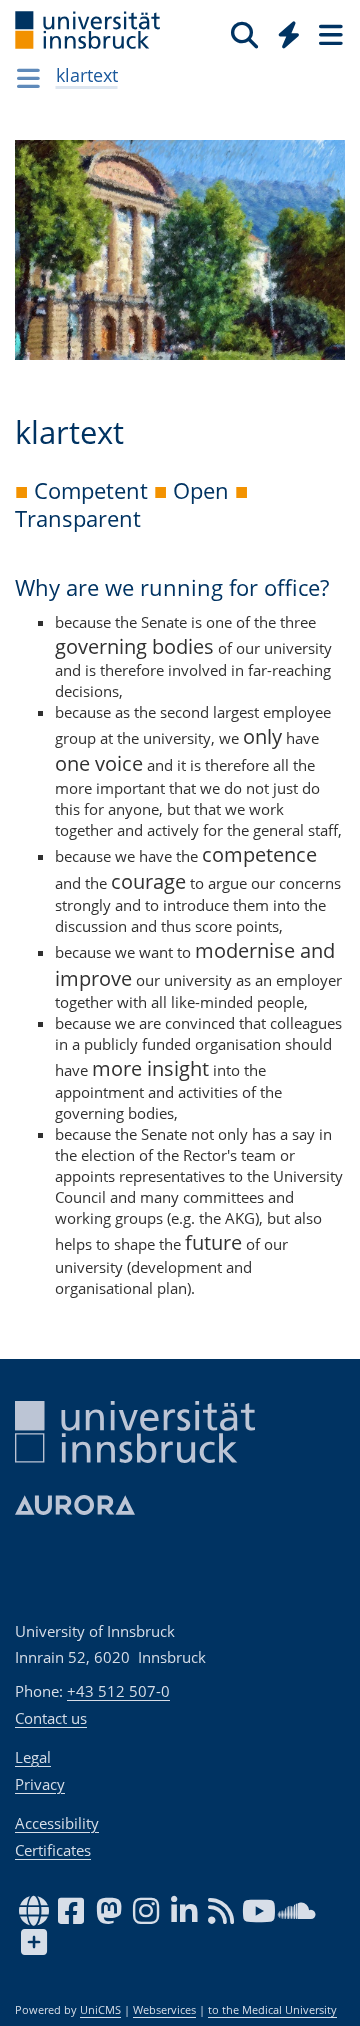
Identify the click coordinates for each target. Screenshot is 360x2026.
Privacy (40, 1784)
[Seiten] (329, 34)
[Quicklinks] (289, 34)
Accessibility (57, 1823)
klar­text (87, 75)
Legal (33, 1757)
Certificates (53, 1850)
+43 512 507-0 (118, 1691)
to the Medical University (272, 2010)
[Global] (283, 31)
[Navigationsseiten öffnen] (28, 78)
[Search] (244, 34)
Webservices (164, 2010)
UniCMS (100, 2010)
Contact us (51, 1718)
